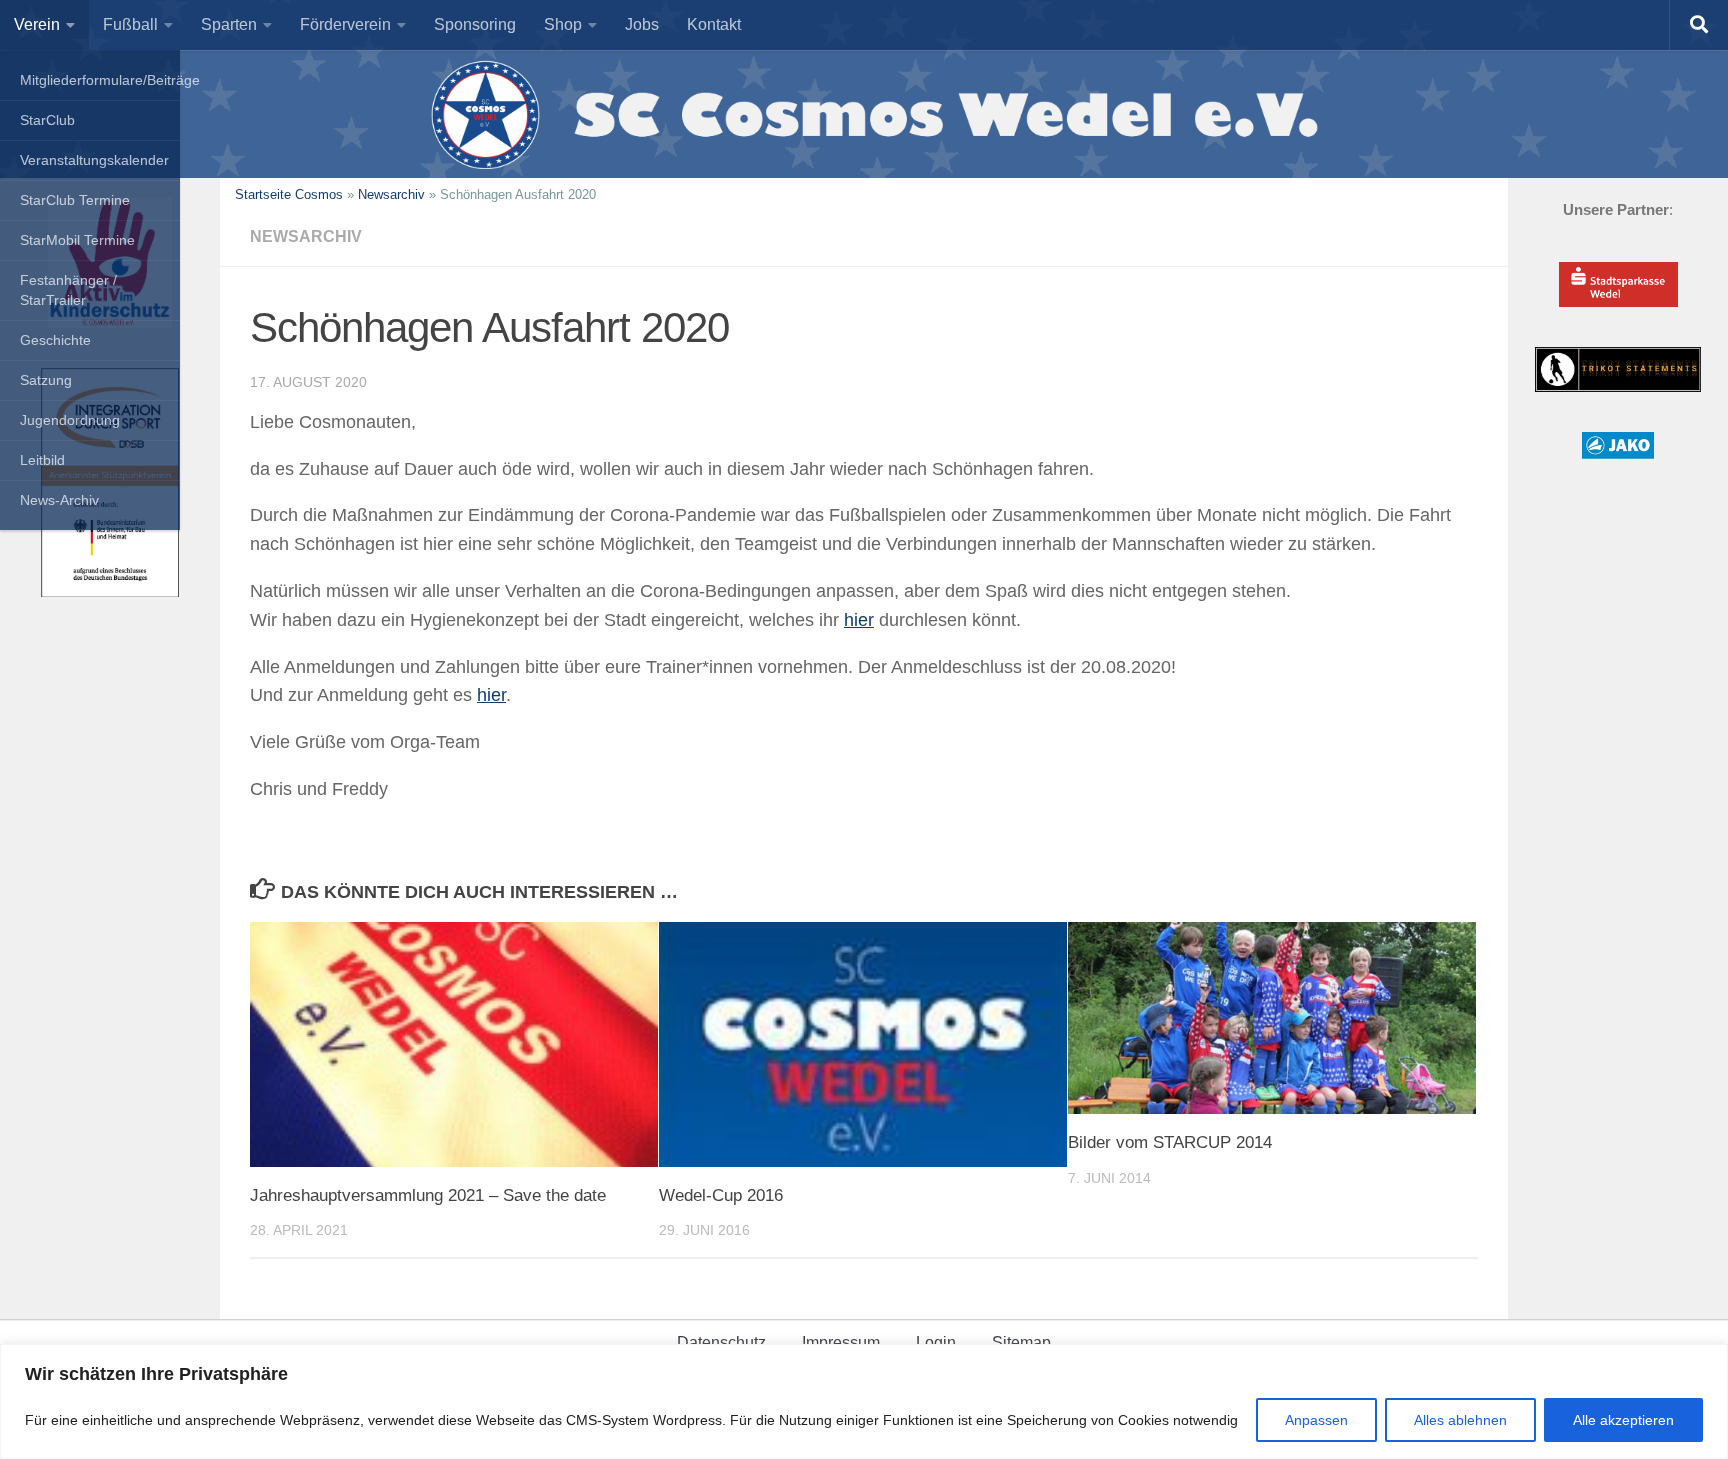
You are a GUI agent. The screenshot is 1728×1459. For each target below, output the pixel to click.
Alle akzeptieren (1623, 1420)
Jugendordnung (70, 420)
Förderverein (345, 24)
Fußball (130, 24)
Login (936, 1342)
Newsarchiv (391, 194)
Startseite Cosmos (289, 194)
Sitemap (1021, 1342)
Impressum (841, 1342)
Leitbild (42, 460)
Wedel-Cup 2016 (721, 1195)
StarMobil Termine (77, 240)
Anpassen (1316, 1420)
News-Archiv (59, 500)
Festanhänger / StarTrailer (68, 290)
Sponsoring (475, 24)
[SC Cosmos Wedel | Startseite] (864, 114)
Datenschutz (721, 1342)
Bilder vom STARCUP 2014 (1170, 1142)
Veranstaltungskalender (94, 160)
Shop (563, 24)
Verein (37, 24)
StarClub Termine (75, 200)
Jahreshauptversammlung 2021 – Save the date (428, 1195)
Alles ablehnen (1460, 1420)
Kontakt (714, 24)
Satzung (46, 380)
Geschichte (55, 340)
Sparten (229, 24)
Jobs (642, 24)
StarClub (47, 120)
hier (859, 620)
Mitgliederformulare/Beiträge (100, 80)
